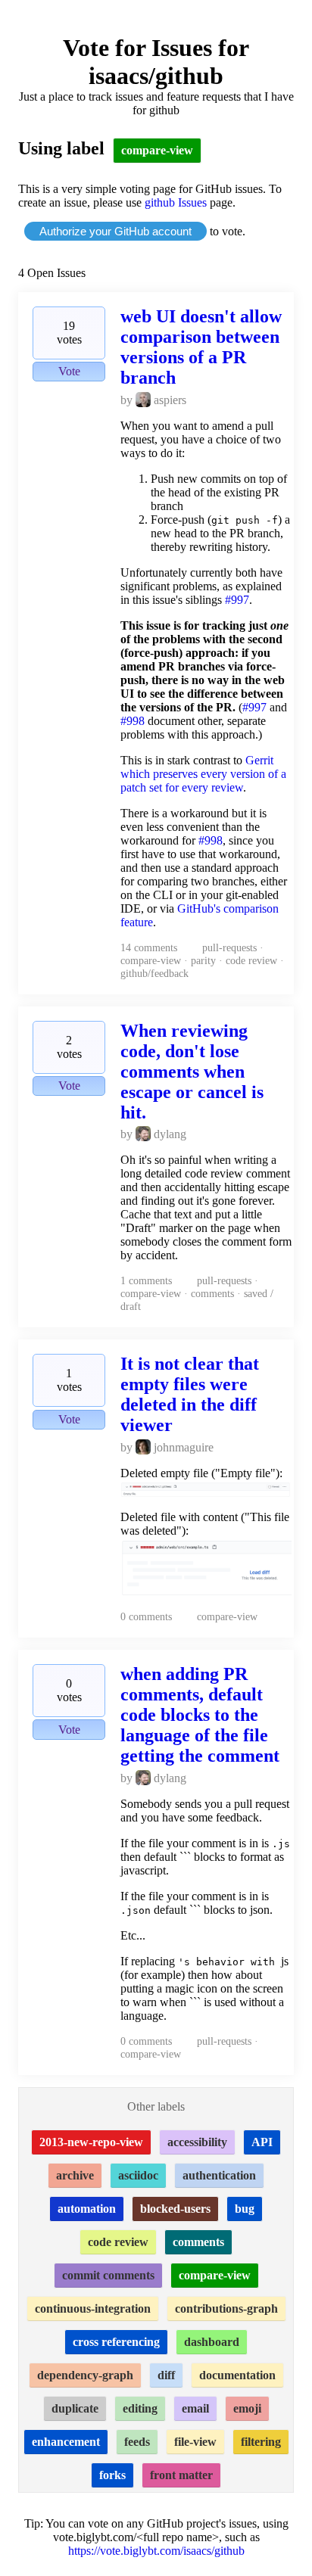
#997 (237, 600)
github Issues (176, 202)
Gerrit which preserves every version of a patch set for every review (203, 774)
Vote (69, 371)
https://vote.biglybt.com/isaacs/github (156, 2551)
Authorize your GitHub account (115, 231)
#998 (133, 721)
